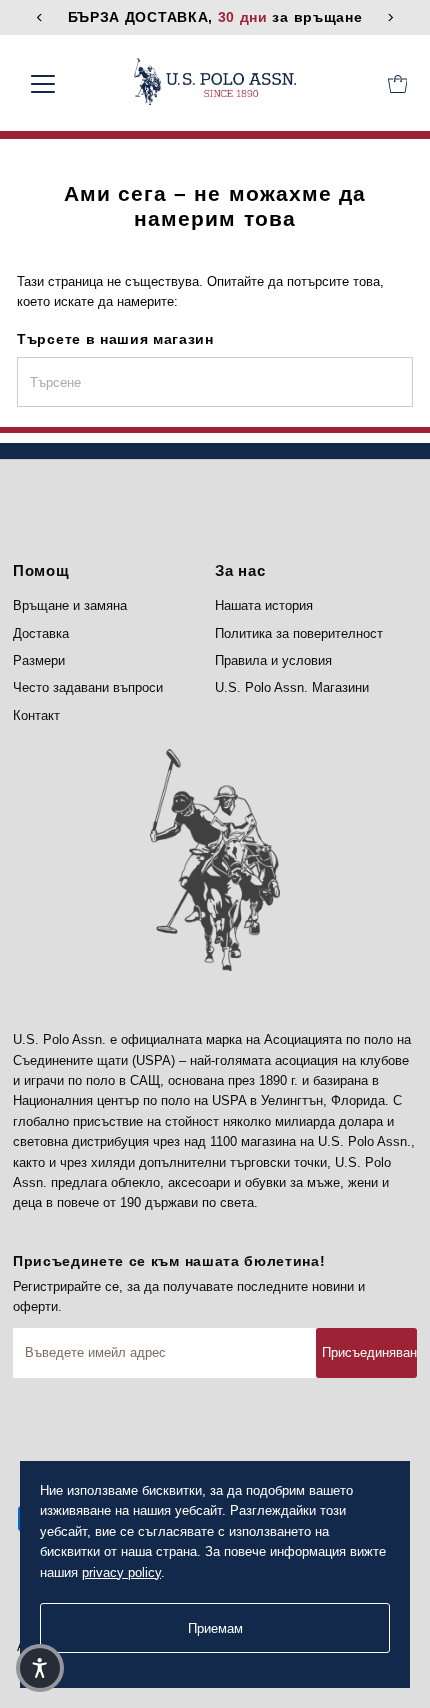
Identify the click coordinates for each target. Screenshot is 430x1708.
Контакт (36, 715)
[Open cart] (398, 84)
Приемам (215, 1628)
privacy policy (121, 1572)
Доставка (41, 633)
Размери (39, 660)
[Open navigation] (64, 84)
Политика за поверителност (299, 633)
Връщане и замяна (70, 605)
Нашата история (264, 605)
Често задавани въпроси (88, 687)
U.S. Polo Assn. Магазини (292, 687)
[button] (40, 1668)
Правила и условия (273, 660)
